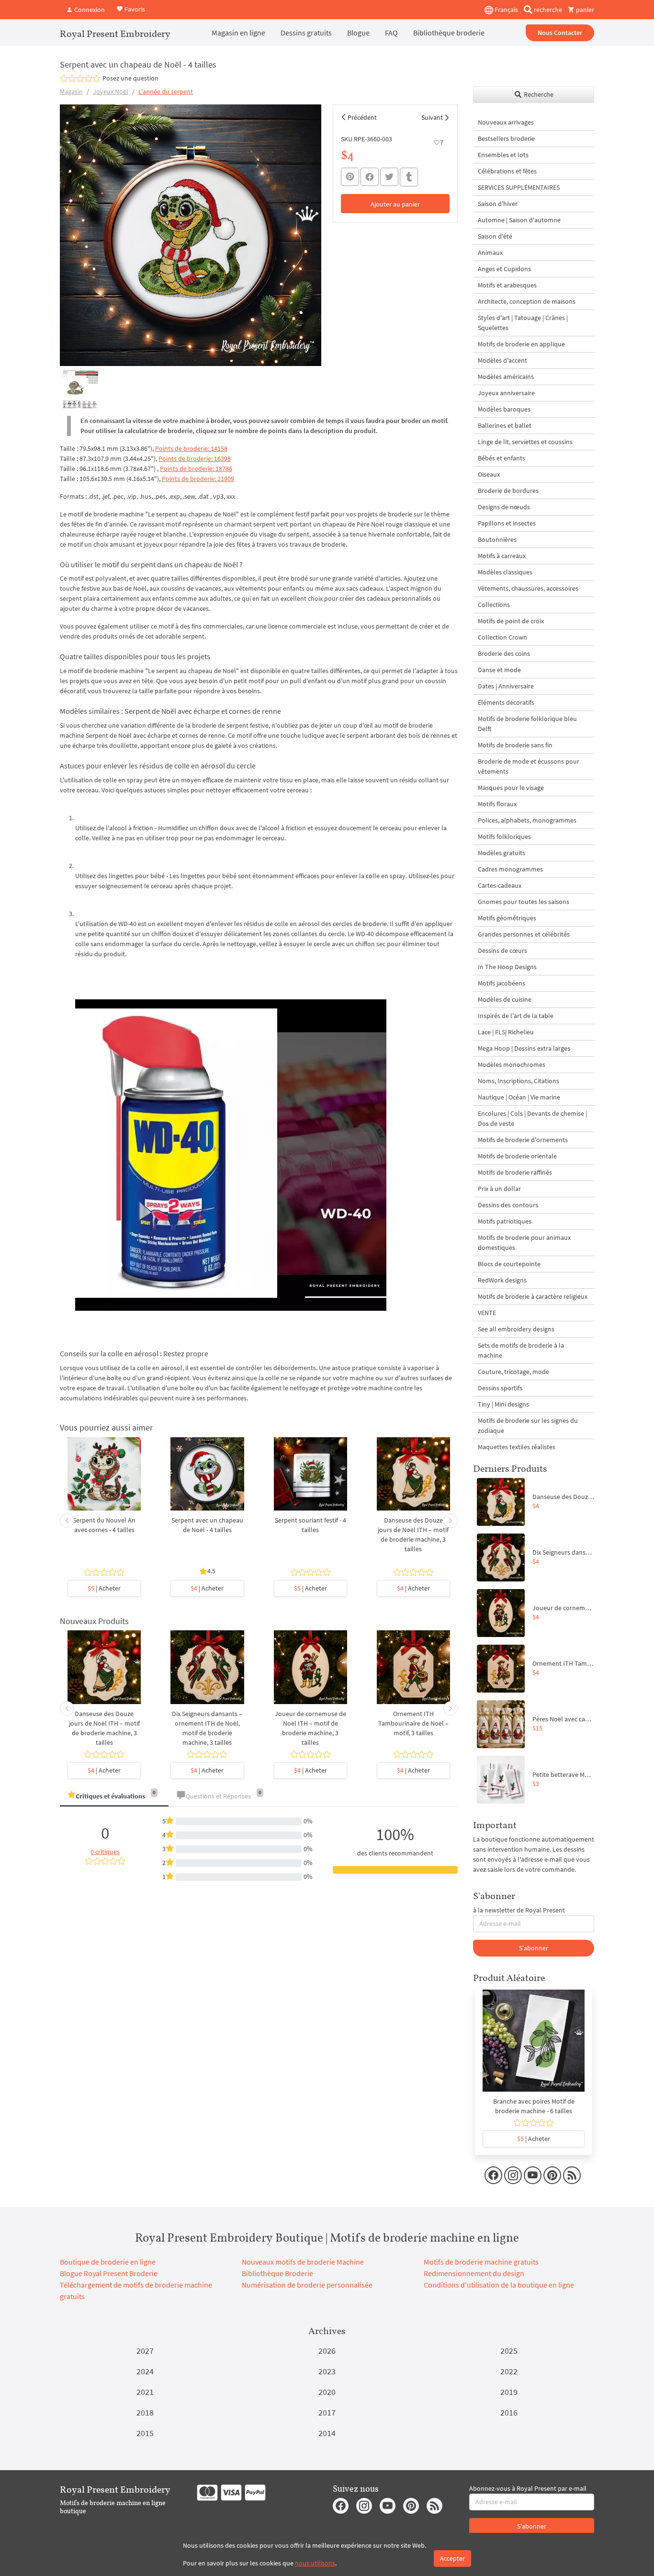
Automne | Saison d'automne (519, 220)
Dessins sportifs (500, 1388)
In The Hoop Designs (507, 967)
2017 (327, 2412)
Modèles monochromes (512, 1065)
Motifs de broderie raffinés (515, 1172)
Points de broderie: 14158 (191, 448)
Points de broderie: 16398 (195, 458)
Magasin (71, 92)
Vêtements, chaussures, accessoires (528, 588)
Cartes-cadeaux (500, 885)
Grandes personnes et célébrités (524, 934)
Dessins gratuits (306, 33)
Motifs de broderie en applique (521, 344)
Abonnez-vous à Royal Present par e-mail (528, 2488)
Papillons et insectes (507, 523)
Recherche (538, 94)
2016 (509, 2412)
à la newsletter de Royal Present (519, 1910)
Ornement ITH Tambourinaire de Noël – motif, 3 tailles (413, 1723)
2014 (327, 2433)
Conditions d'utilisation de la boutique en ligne (499, 2285)
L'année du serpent (166, 92)
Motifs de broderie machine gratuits (481, 2262)
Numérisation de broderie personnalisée (307, 2285)
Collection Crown (502, 637)
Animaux (490, 252)
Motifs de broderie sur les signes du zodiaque (528, 1425)
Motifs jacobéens (502, 983)
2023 (327, 2371)
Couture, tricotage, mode (513, 1372)
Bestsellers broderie (506, 138)
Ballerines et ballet (505, 425)
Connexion (89, 10)
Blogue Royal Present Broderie (109, 2273)
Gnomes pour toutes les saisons (524, 902)
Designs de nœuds (504, 507)
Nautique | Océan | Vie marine (519, 1097)
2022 (509, 2371)
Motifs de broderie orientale (517, 1156)
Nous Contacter (560, 33)
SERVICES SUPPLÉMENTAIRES (519, 187)
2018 (145, 2412)
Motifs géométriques (507, 918)
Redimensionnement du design (474, 2273)
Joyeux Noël (111, 92)
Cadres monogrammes (510, 869)
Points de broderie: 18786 (196, 469)
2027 (145, 2351)
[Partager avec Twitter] (389, 177)
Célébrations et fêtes (507, 171)
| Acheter (104, 1588)
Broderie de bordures (508, 491)
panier (584, 10)
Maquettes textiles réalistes (517, 1447)
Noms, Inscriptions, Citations (519, 1081)
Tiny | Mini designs (503, 1404)
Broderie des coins (504, 653)
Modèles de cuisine (505, 999)
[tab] (114, 1797)
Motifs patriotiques (505, 1221)
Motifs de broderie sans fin (515, 745)
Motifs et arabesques (507, 285)
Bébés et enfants (502, 458)
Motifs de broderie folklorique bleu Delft (527, 724)
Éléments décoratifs (506, 702)
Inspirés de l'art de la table (516, 1016)
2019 (509, 2392)
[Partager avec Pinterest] (350, 177)
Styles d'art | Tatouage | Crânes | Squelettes (523, 323)
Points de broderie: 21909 (198, 479)
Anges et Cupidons (504, 269)
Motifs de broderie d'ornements (523, 1140)
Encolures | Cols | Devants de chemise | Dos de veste (532, 1118)
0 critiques (105, 1852)
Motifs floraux (497, 804)
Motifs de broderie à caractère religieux (533, 1296)
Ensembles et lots (503, 155)
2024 (145, 2371)
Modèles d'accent (502, 360)
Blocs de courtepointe (509, 1264)
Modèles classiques (505, 572)
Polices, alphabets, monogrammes (527, 820)
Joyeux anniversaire (506, 393)
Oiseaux (489, 474)
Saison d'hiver (498, 204)
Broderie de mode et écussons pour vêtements (529, 766)
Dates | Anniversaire (506, 686)
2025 (509, 2351)
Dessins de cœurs (502, 950)
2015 (145, 2433)
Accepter (452, 2558)
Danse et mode (499, 670)
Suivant (432, 117)
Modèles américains (506, 377)
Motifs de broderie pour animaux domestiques (524, 1242)
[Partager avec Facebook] (370, 177)
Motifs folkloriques (504, 836)
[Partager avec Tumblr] (409, 177)
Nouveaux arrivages (506, 122)
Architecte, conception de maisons (527, 301)
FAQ (391, 33)
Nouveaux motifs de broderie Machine (303, 2262)
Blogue (358, 33)
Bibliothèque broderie (449, 33)
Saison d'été (495, 236)
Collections (494, 605)
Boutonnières (497, 539)
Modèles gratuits (502, 853)
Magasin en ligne (238, 33)
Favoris (134, 9)
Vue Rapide (104, 1478)
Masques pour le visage (511, 788)
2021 (145, 2392)
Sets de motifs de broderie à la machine (521, 1350)
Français (506, 10)
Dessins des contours (508, 1205)
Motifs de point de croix (511, 621)
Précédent (362, 117)
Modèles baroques (504, 409)
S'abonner (534, 1948)
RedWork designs (502, 1280)
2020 (327, 2392)
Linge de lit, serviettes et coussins (525, 442)
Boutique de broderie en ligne (108, 2262)
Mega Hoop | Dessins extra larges (524, 1048)
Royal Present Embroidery (115, 34)
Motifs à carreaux (502, 556)
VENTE (487, 1313)
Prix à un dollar (499, 1189)
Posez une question (130, 78)
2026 (327, 2351)
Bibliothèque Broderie (277, 2273)
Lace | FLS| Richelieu (506, 1032)
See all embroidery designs (516, 1329)
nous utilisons (315, 2563)
